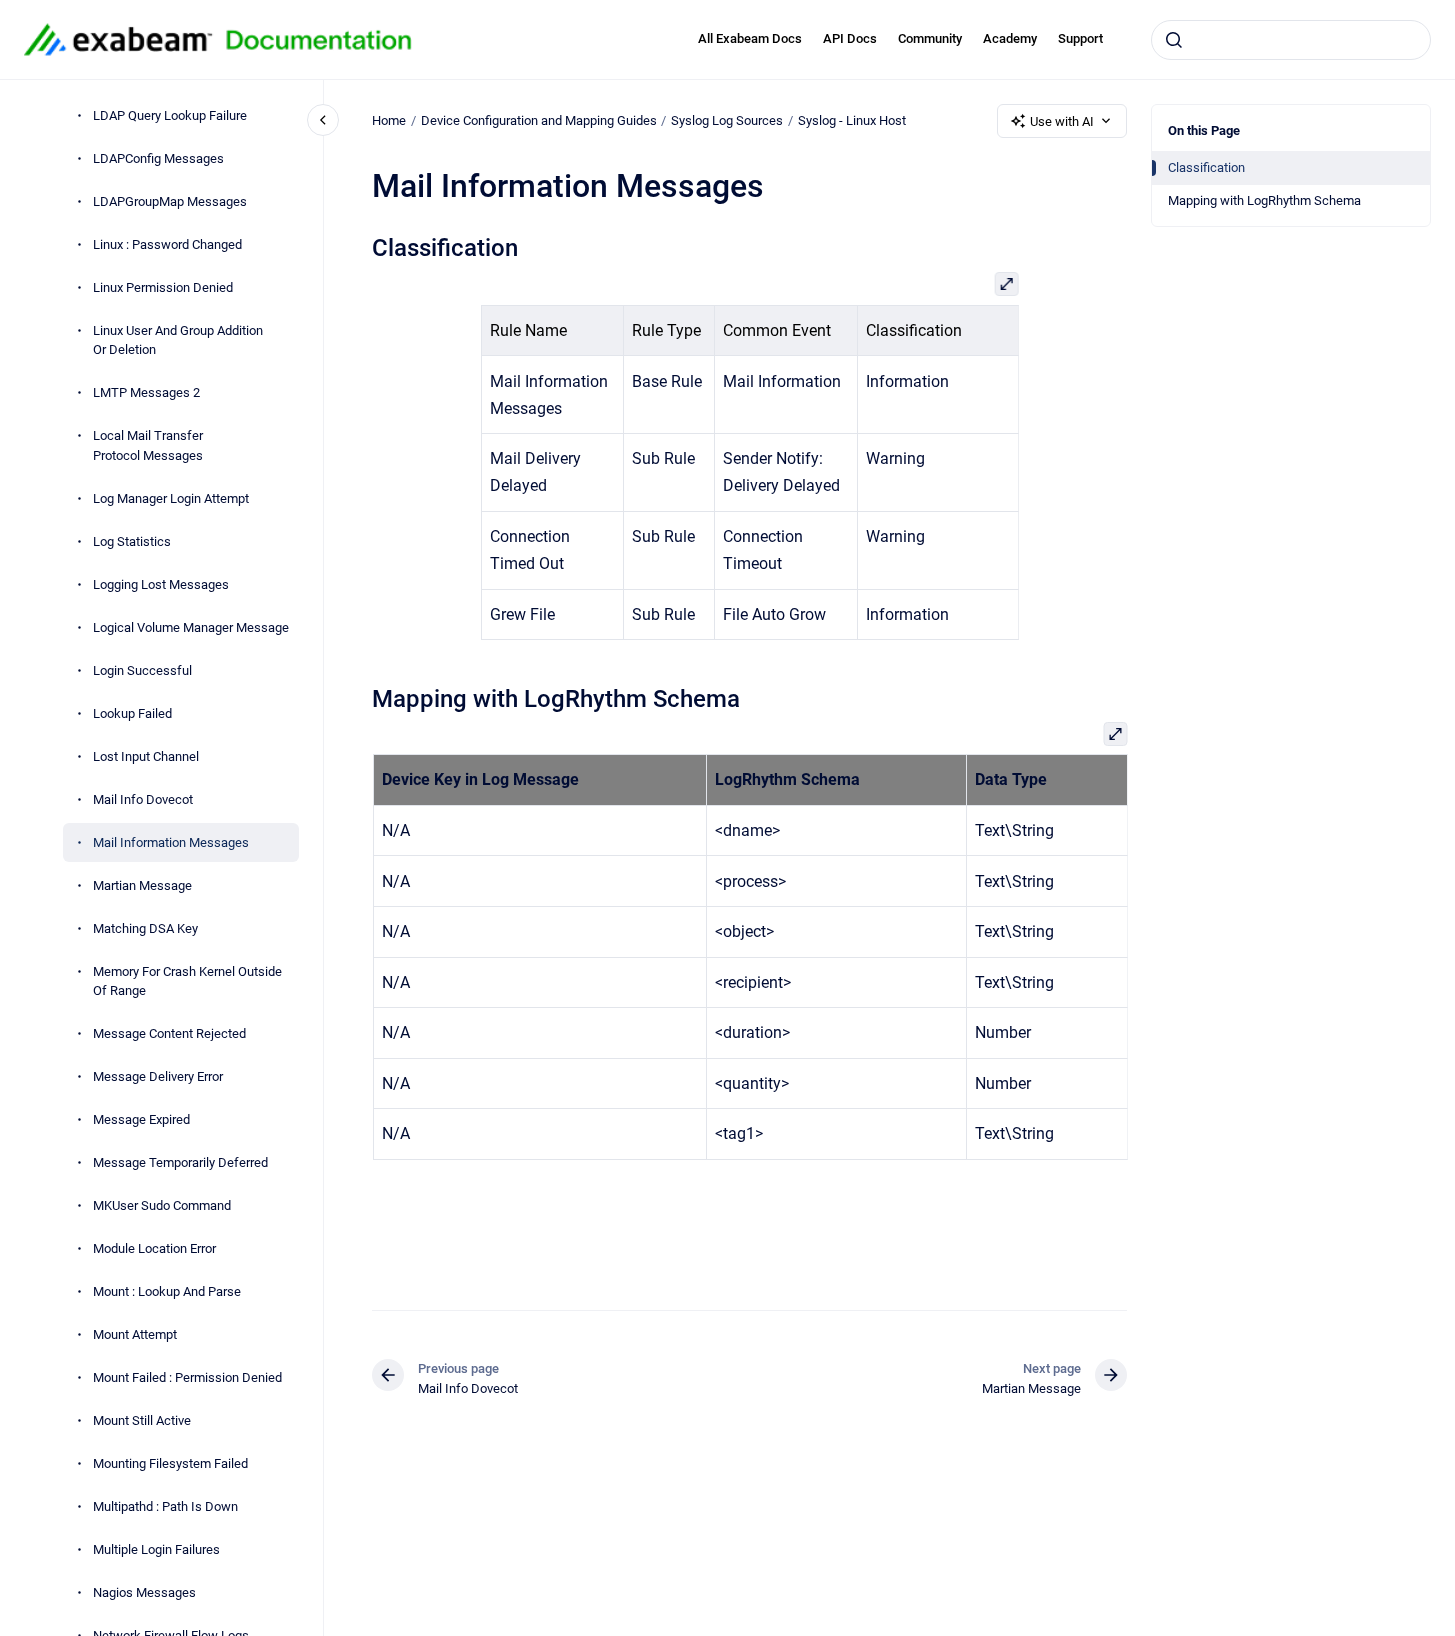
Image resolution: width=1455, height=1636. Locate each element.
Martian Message (142, 885)
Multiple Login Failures (156, 1549)
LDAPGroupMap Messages (170, 201)
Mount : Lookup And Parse (167, 1291)
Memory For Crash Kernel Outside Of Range (187, 981)
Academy (1010, 38)
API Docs (850, 38)
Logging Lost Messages (161, 584)
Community (930, 38)
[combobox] (1291, 40)
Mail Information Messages (171, 842)
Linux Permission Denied (163, 287)
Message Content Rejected (169, 1033)
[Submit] (1174, 40)
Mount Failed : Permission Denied (187, 1377)
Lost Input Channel (146, 756)
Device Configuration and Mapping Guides (539, 120)
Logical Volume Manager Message (191, 627)
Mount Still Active (142, 1420)
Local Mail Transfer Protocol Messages (148, 445)
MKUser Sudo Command (162, 1205)
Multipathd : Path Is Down (165, 1506)
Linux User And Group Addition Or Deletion (178, 340)
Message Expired (141, 1119)
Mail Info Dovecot (143, 799)
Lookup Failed (132, 713)
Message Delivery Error (158, 1076)
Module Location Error (154, 1248)
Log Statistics (132, 541)
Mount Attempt (135, 1334)
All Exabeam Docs (750, 38)
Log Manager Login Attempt (171, 498)
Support (1080, 38)
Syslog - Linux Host (852, 120)
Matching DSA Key (145, 928)
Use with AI (1062, 121)
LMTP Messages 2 (146, 392)
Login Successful (142, 670)
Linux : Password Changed (167, 244)
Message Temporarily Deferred (180, 1162)
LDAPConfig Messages (158, 158)
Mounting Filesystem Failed (170, 1463)
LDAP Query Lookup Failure (170, 115)
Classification (1206, 167)
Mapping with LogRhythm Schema (1264, 200)
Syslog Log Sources (727, 120)
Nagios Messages (144, 1592)
